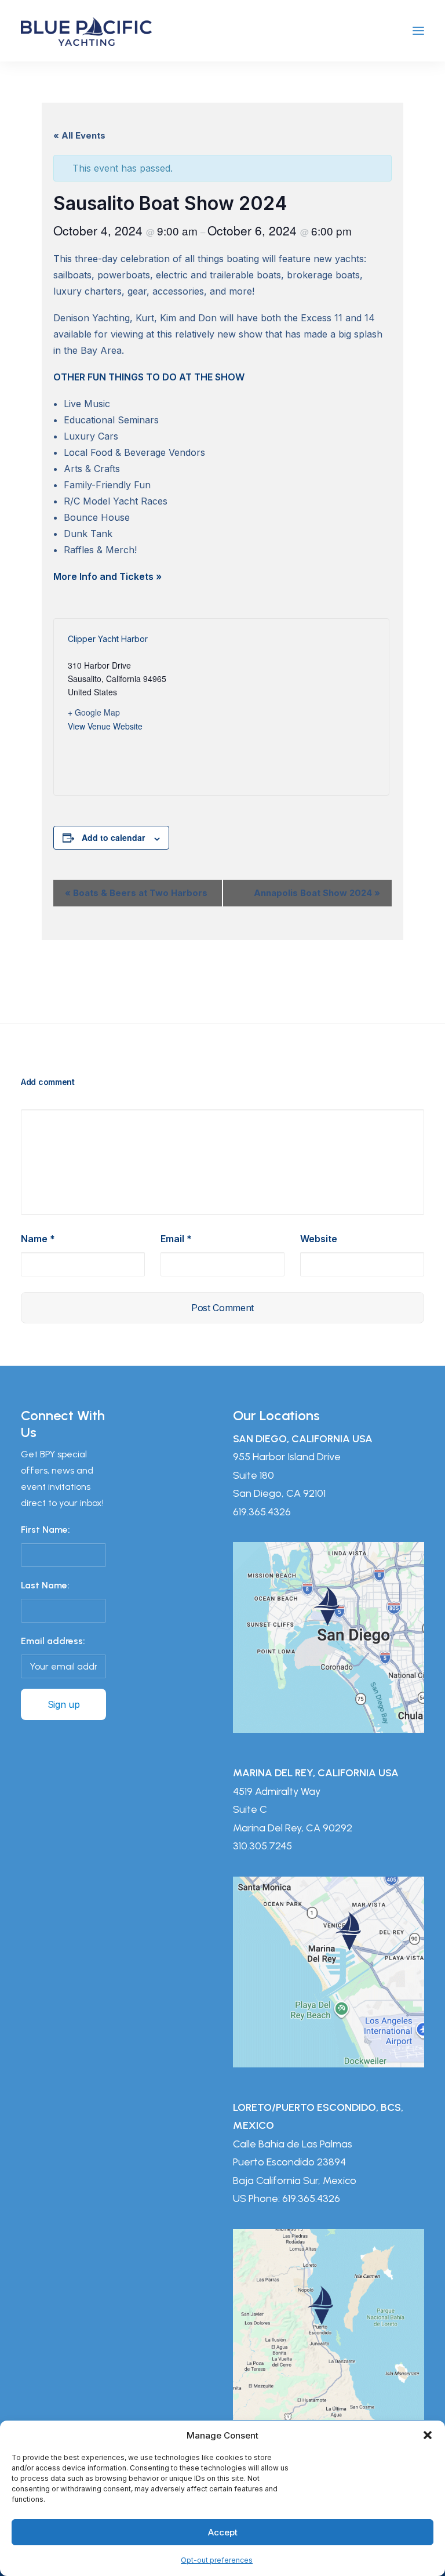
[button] (428, 2435)
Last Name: (45, 1585)
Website (319, 1239)
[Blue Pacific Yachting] (86, 31)
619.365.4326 (262, 1512)
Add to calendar (113, 837)
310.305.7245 (262, 1846)
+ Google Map (94, 712)
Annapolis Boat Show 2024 (317, 893)
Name (38, 1239)
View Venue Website (105, 726)
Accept (223, 2532)
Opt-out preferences (217, 2560)
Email (176, 1239)
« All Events (79, 135)
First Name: (45, 1530)
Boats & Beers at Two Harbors (136, 893)
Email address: (53, 1641)
